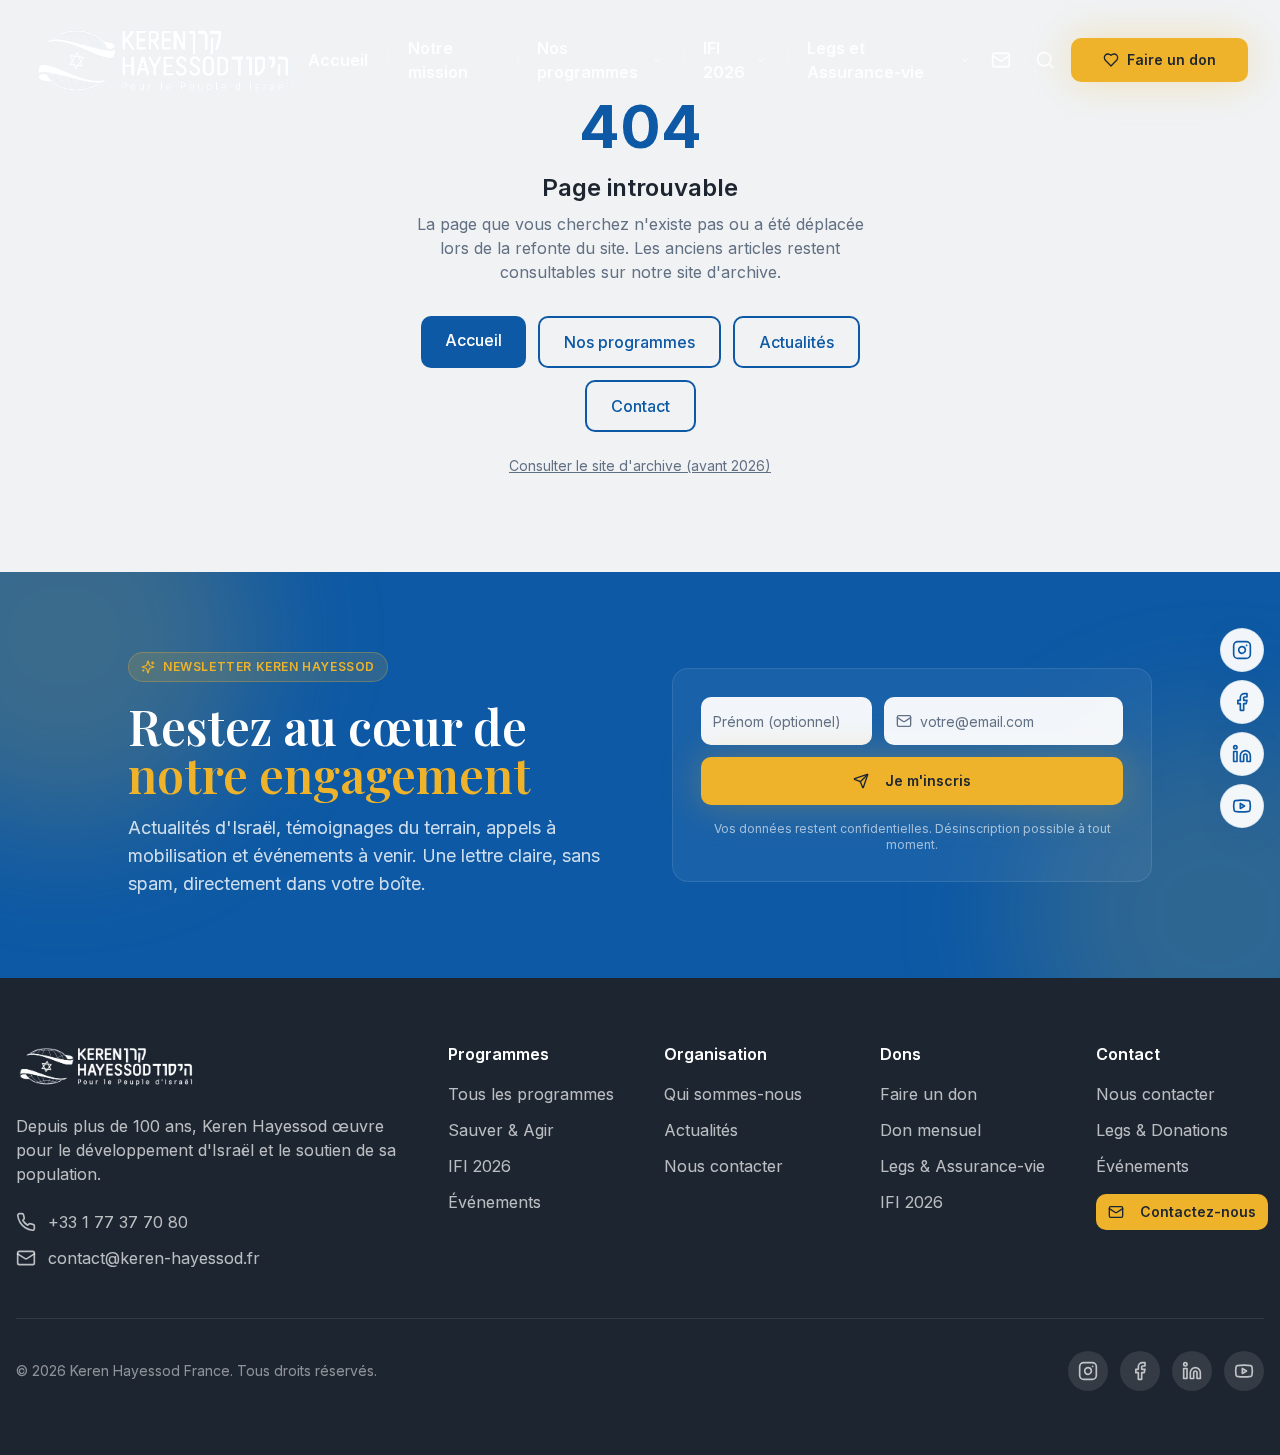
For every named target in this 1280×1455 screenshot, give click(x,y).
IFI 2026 (724, 60)
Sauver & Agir (501, 1130)
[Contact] (1001, 60)
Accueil (338, 60)
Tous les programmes (531, 1094)
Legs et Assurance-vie (865, 60)
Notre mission (438, 60)
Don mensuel (930, 1130)
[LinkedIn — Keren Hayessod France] (1192, 1371)
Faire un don (1171, 59)
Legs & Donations (1162, 1130)
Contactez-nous (1198, 1211)
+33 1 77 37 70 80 (118, 1222)
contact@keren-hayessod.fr (154, 1258)
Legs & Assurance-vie (962, 1166)
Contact (640, 406)
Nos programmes (587, 60)
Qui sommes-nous (733, 1094)
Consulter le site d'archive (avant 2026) (640, 465)
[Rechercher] (1045, 60)
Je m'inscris (928, 780)
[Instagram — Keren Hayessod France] (1088, 1371)
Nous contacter (723, 1166)
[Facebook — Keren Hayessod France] (1140, 1371)
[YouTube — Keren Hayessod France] (1244, 1371)
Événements (494, 1202)
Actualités (796, 342)
